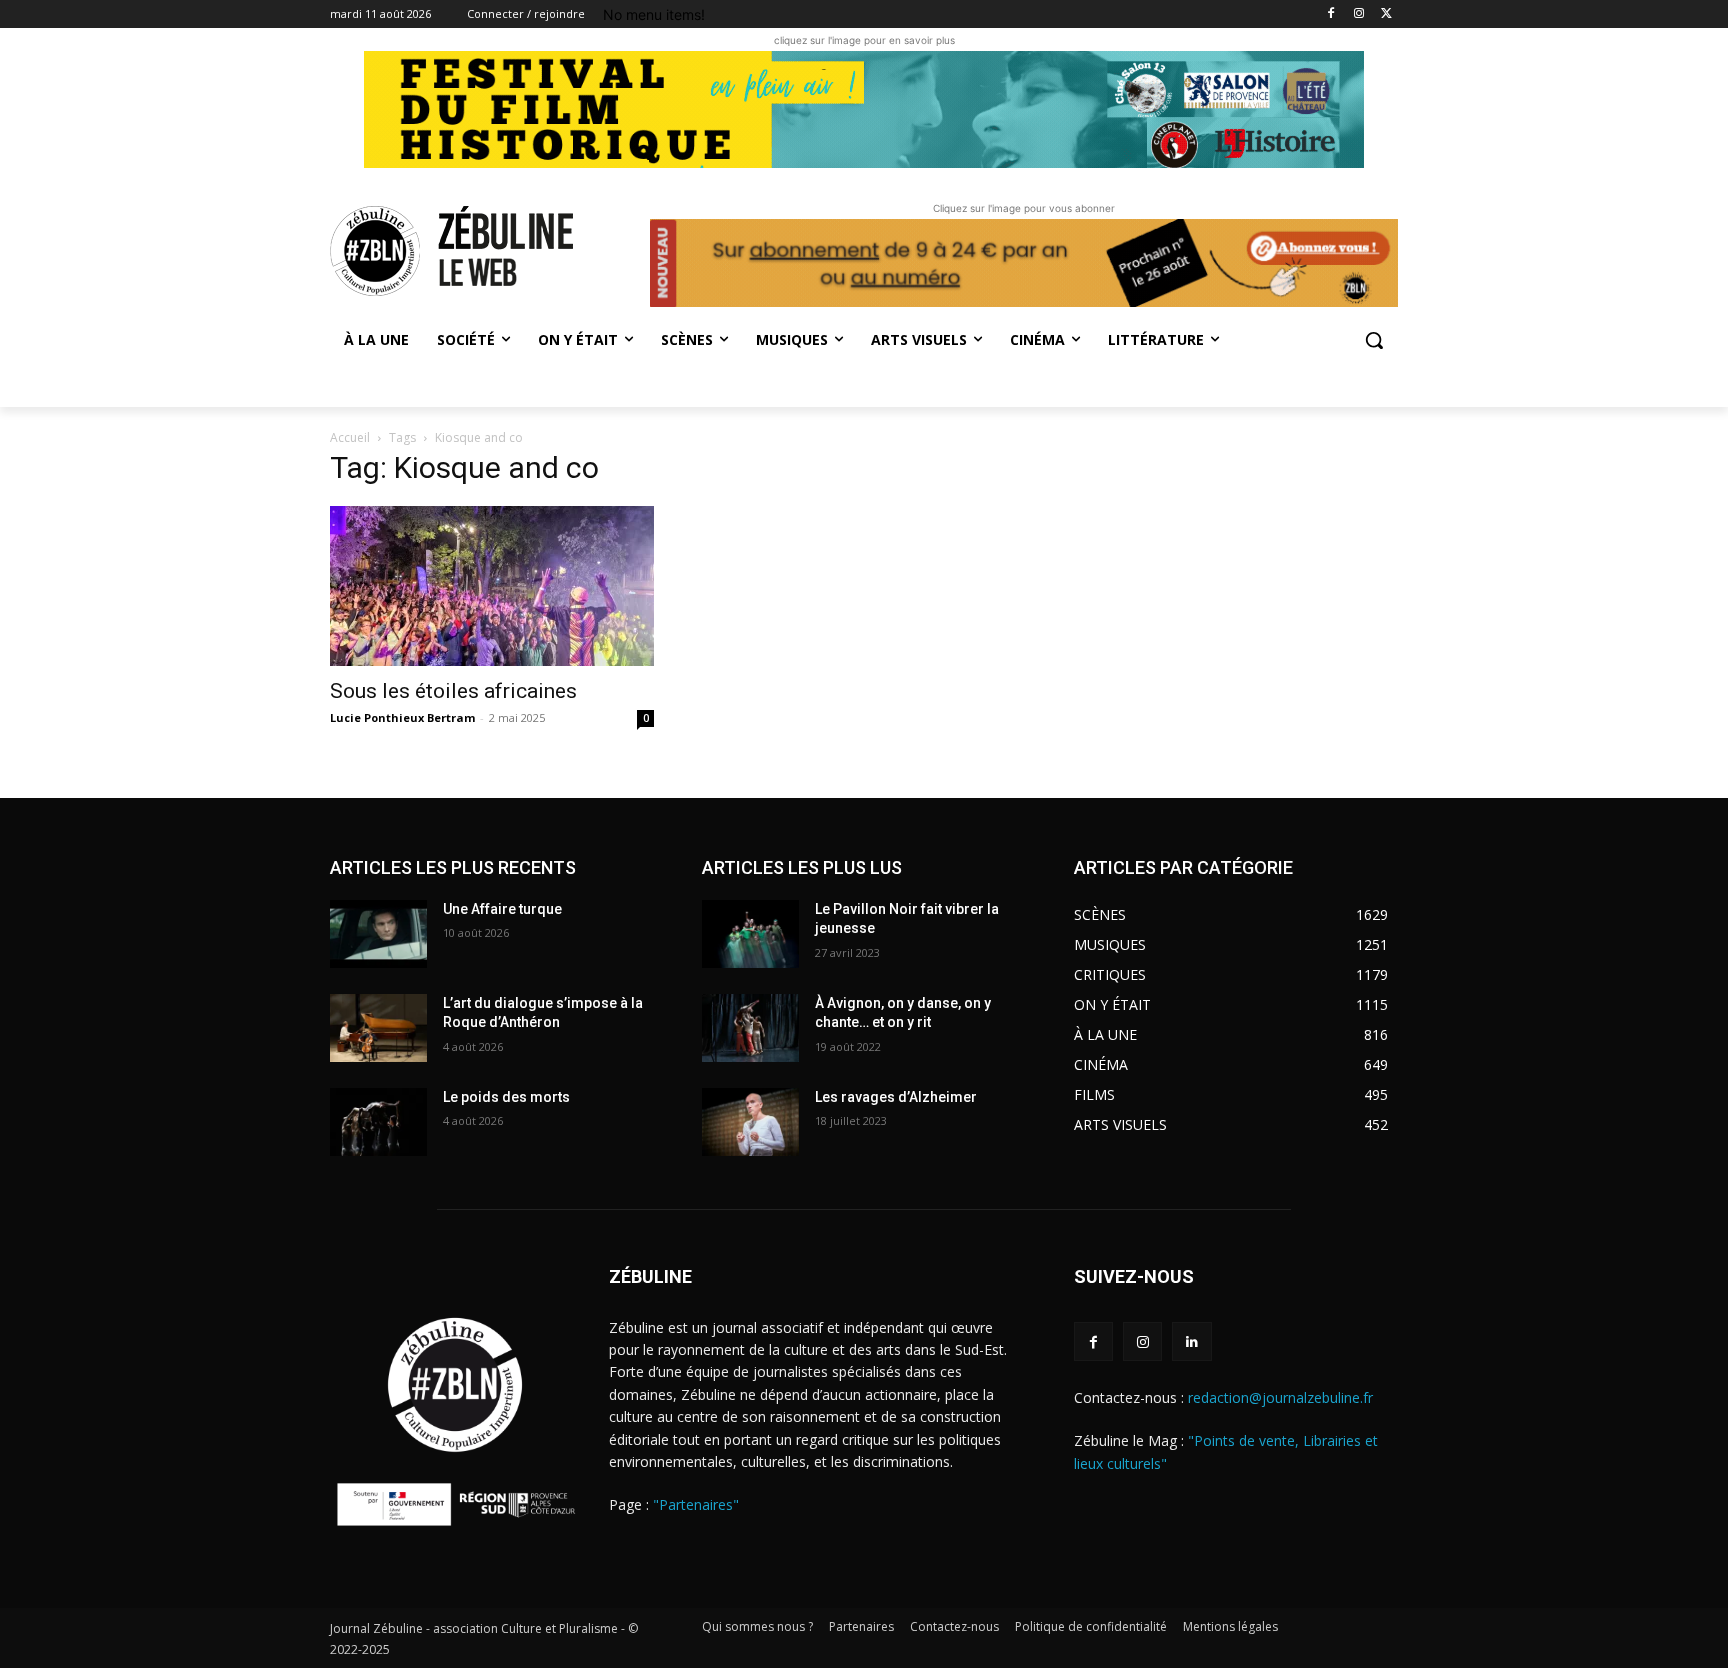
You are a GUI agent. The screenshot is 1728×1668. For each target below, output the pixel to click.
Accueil (350, 437)
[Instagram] (1358, 14)
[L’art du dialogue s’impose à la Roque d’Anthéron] (378, 1028)
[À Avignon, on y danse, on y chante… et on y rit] (750, 1028)
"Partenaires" (696, 1504)
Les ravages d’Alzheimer (896, 1097)
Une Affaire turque (502, 909)
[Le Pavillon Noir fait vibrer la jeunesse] (750, 934)
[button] (1374, 340)
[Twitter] (1386, 14)
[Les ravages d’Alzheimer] (750, 1122)
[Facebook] (1331, 14)
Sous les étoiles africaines (456, 691)
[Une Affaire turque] (378, 934)
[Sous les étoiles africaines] (492, 586)
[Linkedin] (1191, 1341)
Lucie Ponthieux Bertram (402, 717)
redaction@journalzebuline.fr (1280, 1397)
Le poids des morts (506, 1097)
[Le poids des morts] (378, 1122)
